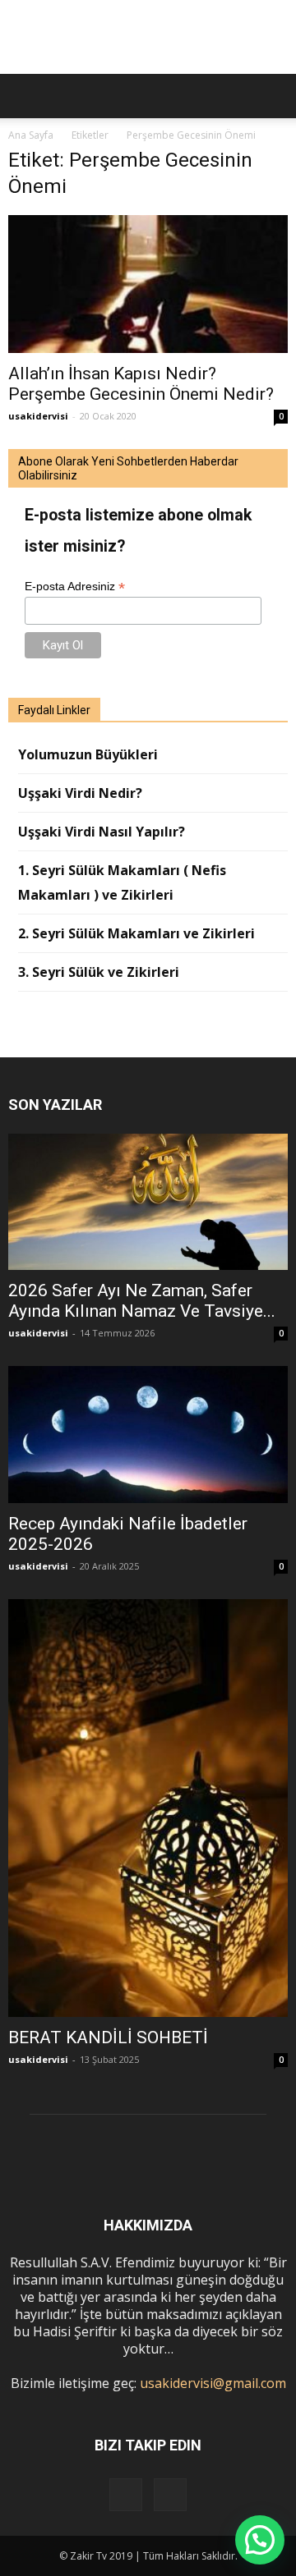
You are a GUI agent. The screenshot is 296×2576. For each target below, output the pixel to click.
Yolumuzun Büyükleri (88, 754)
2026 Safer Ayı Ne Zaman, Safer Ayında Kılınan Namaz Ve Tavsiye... (142, 1301)
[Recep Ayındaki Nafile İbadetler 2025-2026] (148, 1434)
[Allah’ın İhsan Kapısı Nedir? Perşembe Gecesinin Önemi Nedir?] (148, 284)
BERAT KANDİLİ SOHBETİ (108, 2037)
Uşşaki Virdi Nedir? (80, 793)
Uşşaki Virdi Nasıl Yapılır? (102, 832)
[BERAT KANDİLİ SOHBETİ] (148, 1808)
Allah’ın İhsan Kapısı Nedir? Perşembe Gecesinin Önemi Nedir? (141, 384)
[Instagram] (126, 2495)
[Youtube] (170, 2495)
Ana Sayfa (31, 135)
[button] (273, 96)
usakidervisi (38, 416)
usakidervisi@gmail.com (213, 2383)
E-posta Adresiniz (75, 587)
